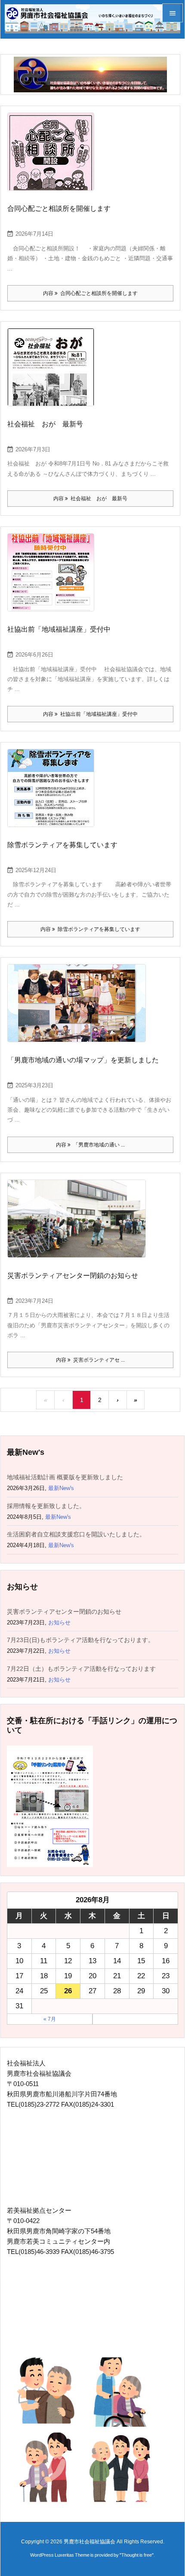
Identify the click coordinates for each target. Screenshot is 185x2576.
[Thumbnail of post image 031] (54, 158)
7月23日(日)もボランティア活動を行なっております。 (80, 1640)
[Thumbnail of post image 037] (54, 578)
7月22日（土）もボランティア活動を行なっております (81, 1669)
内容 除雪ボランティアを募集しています (90, 929)
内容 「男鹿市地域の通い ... (90, 1145)
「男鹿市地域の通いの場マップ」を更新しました (83, 1060)
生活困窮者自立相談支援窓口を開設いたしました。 (76, 1534)
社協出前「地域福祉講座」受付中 (59, 629)
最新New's (61, 1488)
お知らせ (59, 1623)
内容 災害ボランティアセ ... (90, 1360)
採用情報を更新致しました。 (46, 1506)
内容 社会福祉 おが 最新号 (90, 499)
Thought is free (137, 2555)
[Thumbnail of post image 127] (80, 1009)
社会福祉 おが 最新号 (45, 424)
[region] (90, 75)
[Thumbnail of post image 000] (54, 373)
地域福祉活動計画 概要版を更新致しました (65, 1477)
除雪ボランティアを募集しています (62, 845)
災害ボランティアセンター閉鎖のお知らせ (73, 1276)
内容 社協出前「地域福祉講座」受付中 (90, 714)
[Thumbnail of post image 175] (54, 794)
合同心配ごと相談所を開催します (59, 208)
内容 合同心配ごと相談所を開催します (90, 293)
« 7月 (50, 2019)
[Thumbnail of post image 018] (80, 1225)
